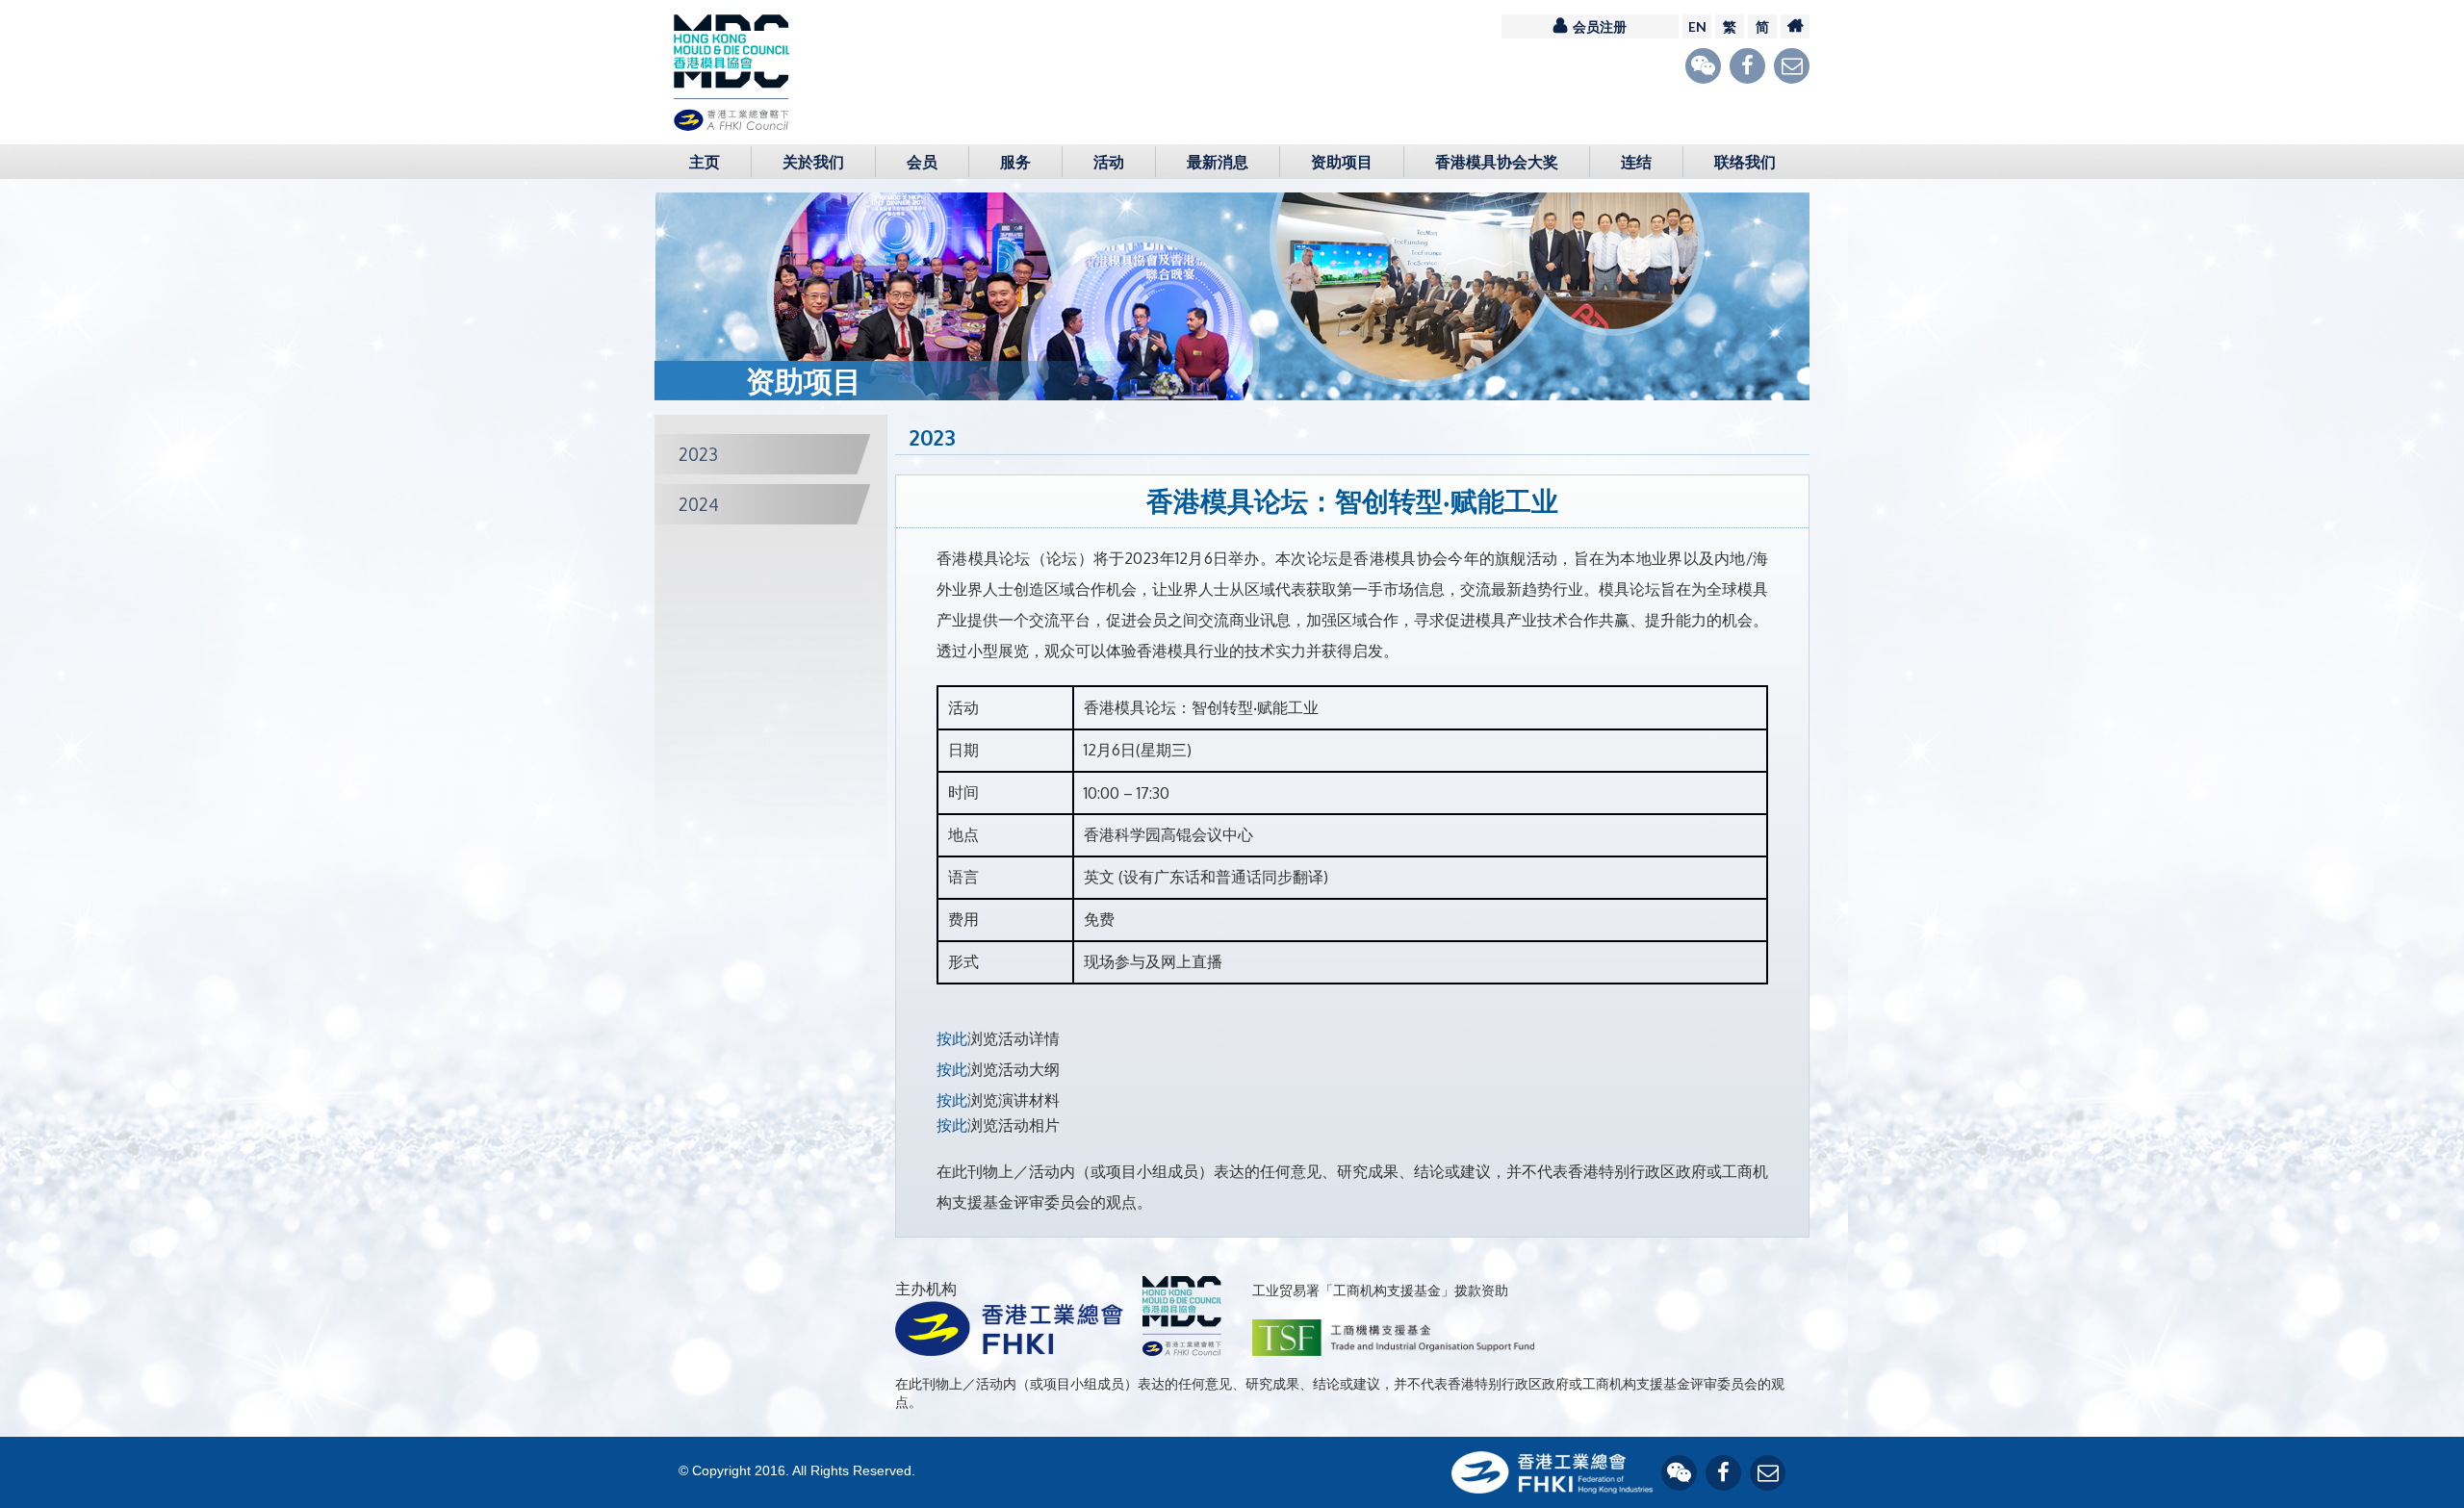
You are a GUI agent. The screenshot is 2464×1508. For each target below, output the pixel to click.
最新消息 (1218, 162)
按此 (952, 1038)
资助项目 (1342, 162)
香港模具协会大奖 (1497, 162)
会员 (922, 162)
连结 (1636, 162)
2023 (698, 454)
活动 (1109, 162)
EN (1697, 26)
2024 (699, 504)
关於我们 (813, 162)
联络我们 (1745, 162)
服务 (1015, 162)
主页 (705, 162)
